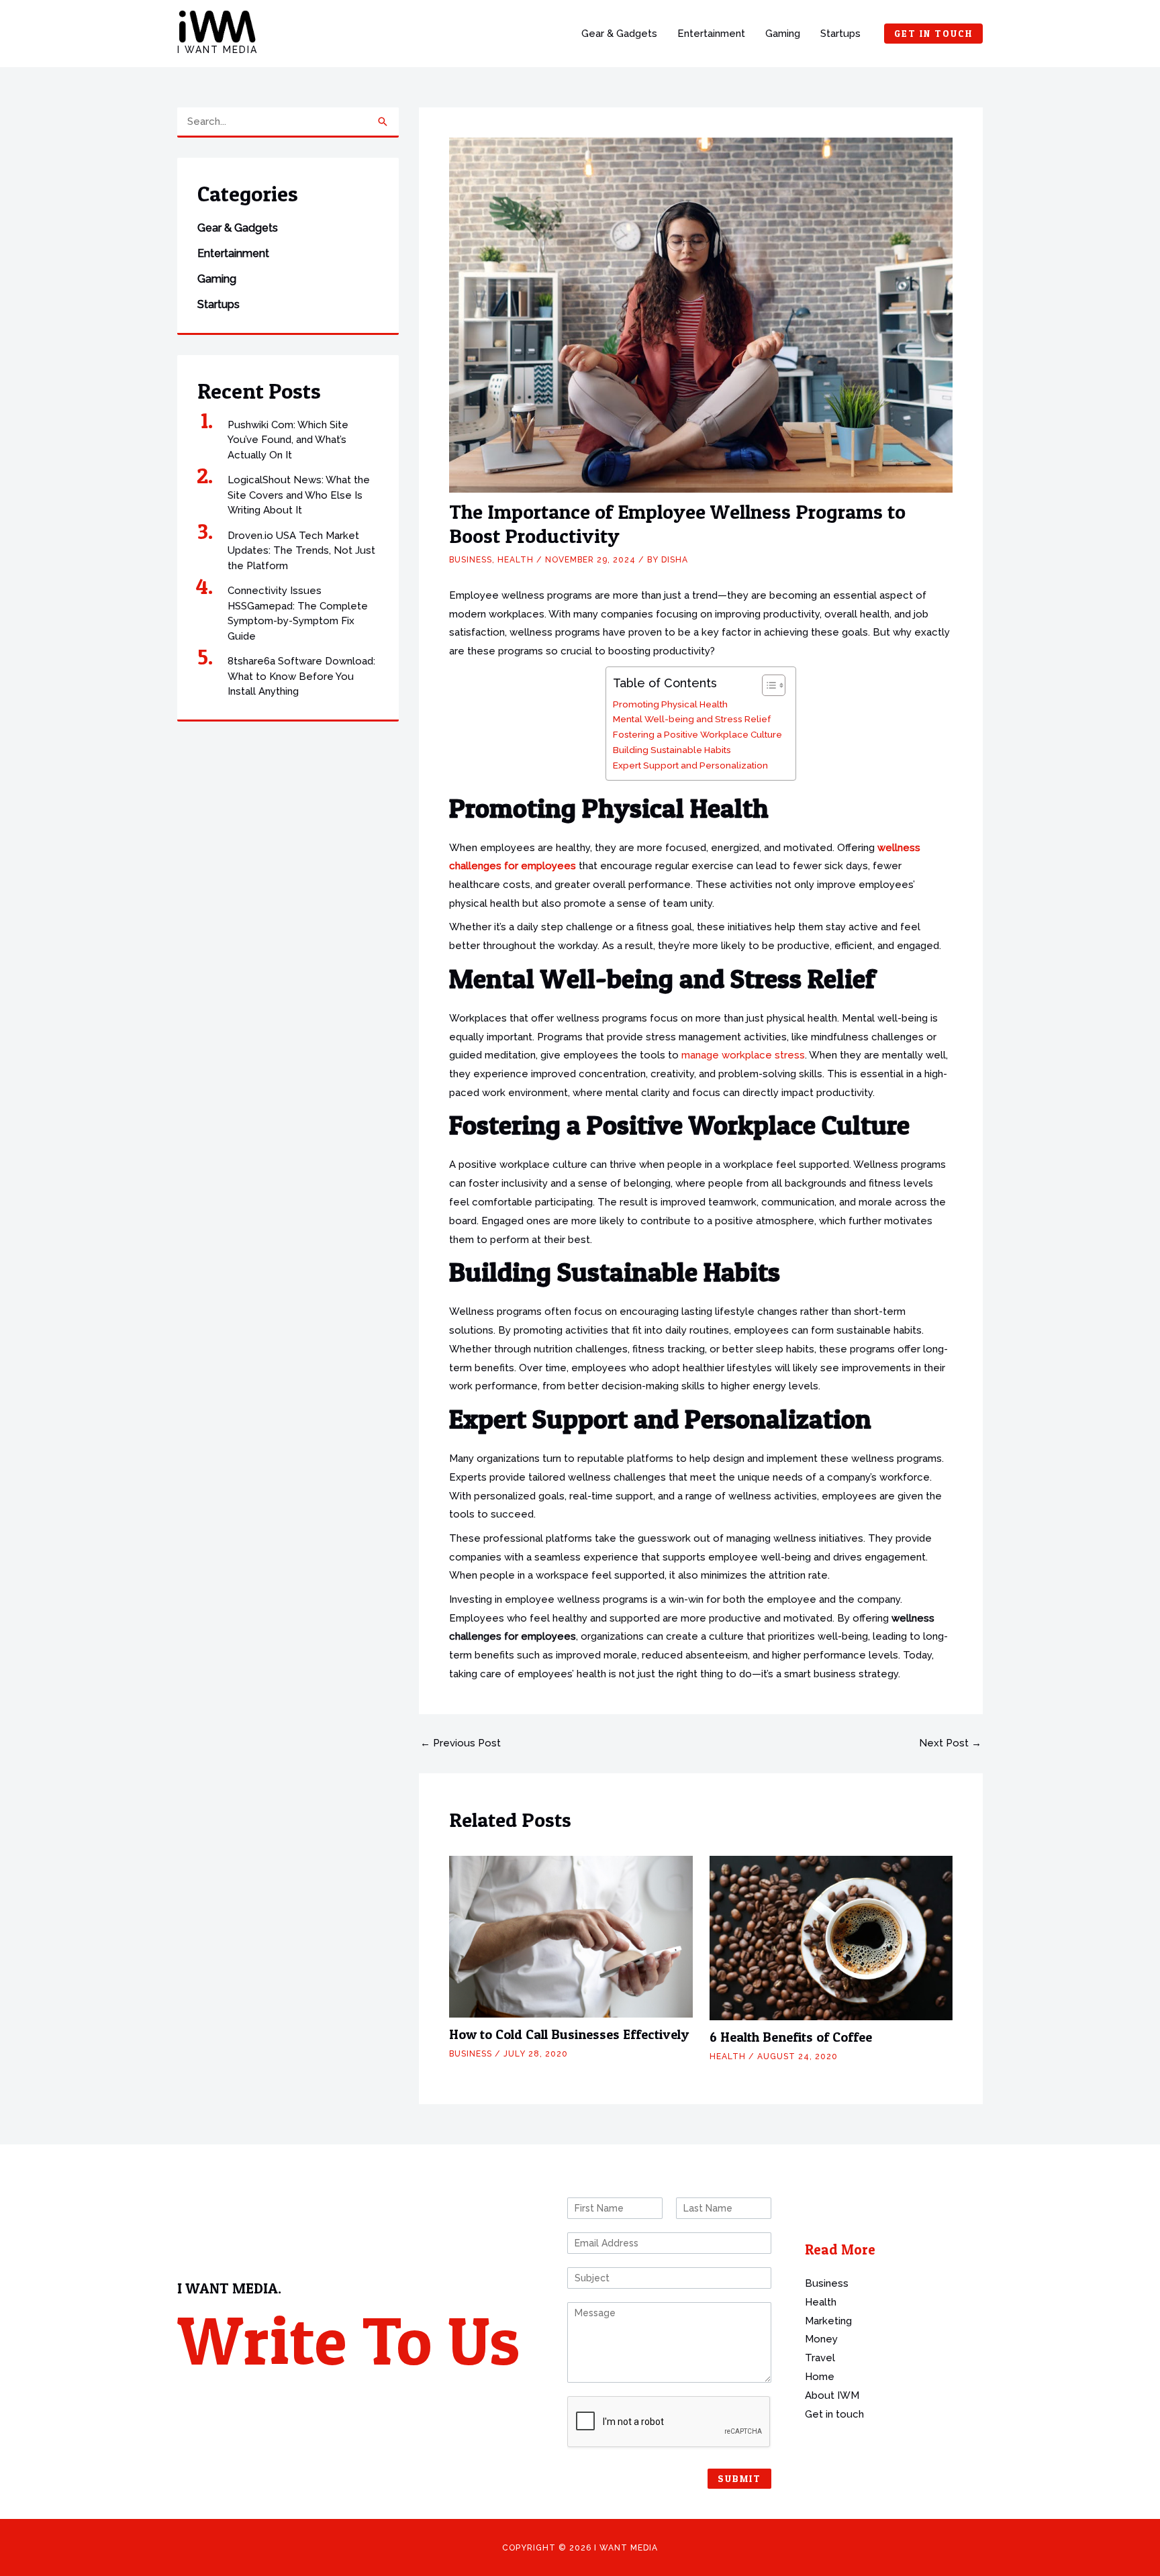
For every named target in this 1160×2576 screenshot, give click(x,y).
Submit (739, 2478)
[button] (933, 34)
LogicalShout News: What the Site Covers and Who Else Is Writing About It (299, 495)
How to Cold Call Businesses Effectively (569, 2034)
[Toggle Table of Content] (767, 685)
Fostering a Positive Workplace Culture (697, 734)
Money (821, 2339)
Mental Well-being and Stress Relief (692, 719)
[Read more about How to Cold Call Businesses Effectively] (571, 1936)
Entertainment (711, 34)
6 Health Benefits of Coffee (791, 2037)
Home (820, 2377)
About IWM (832, 2395)
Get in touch (834, 2414)
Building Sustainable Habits (672, 750)
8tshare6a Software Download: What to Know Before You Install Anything (301, 676)
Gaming (783, 34)
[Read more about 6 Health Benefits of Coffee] (831, 1938)
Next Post (950, 1743)
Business (471, 560)
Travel (820, 2358)
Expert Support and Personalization (690, 765)
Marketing (828, 2321)
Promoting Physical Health (670, 704)
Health (516, 560)
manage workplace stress (742, 1055)
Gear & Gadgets (619, 34)
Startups (840, 34)
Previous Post (461, 1743)
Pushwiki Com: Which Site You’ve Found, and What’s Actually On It (288, 440)
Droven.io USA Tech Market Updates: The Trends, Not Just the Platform (301, 551)
